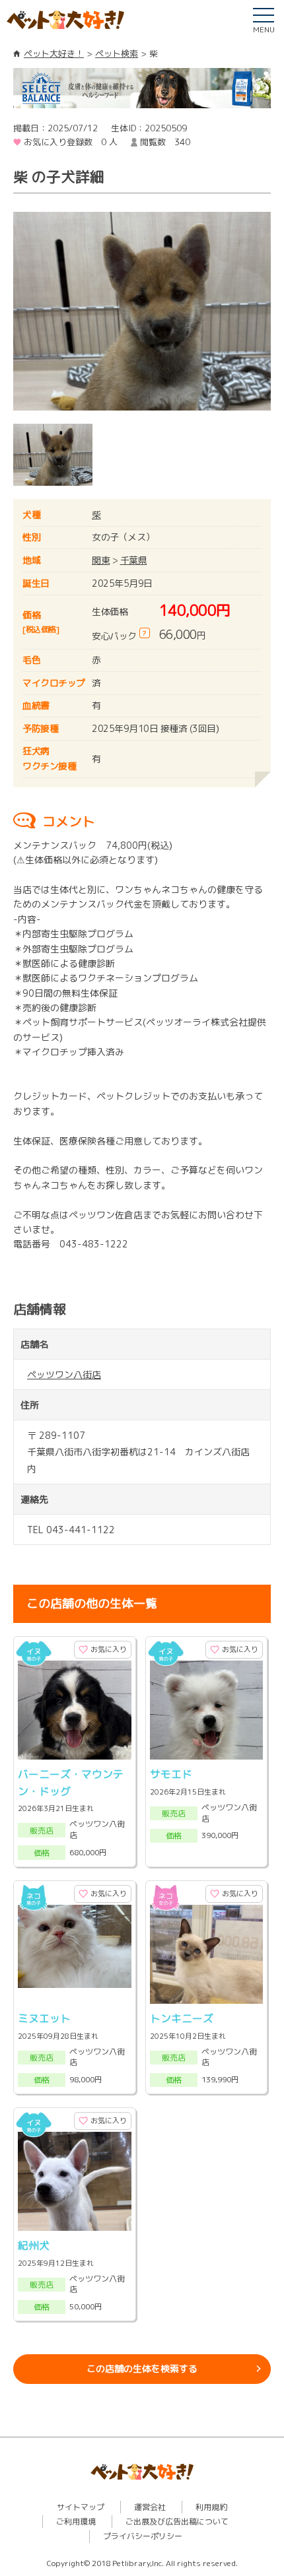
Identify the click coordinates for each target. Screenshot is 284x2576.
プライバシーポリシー (143, 2536)
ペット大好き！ (54, 53)
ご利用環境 (76, 2522)
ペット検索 (117, 53)
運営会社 (150, 2507)
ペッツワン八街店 (64, 1374)
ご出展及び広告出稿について (177, 2522)
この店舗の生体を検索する (142, 2368)
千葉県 (134, 560)
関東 (101, 560)
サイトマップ (81, 2507)
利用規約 (211, 2507)
